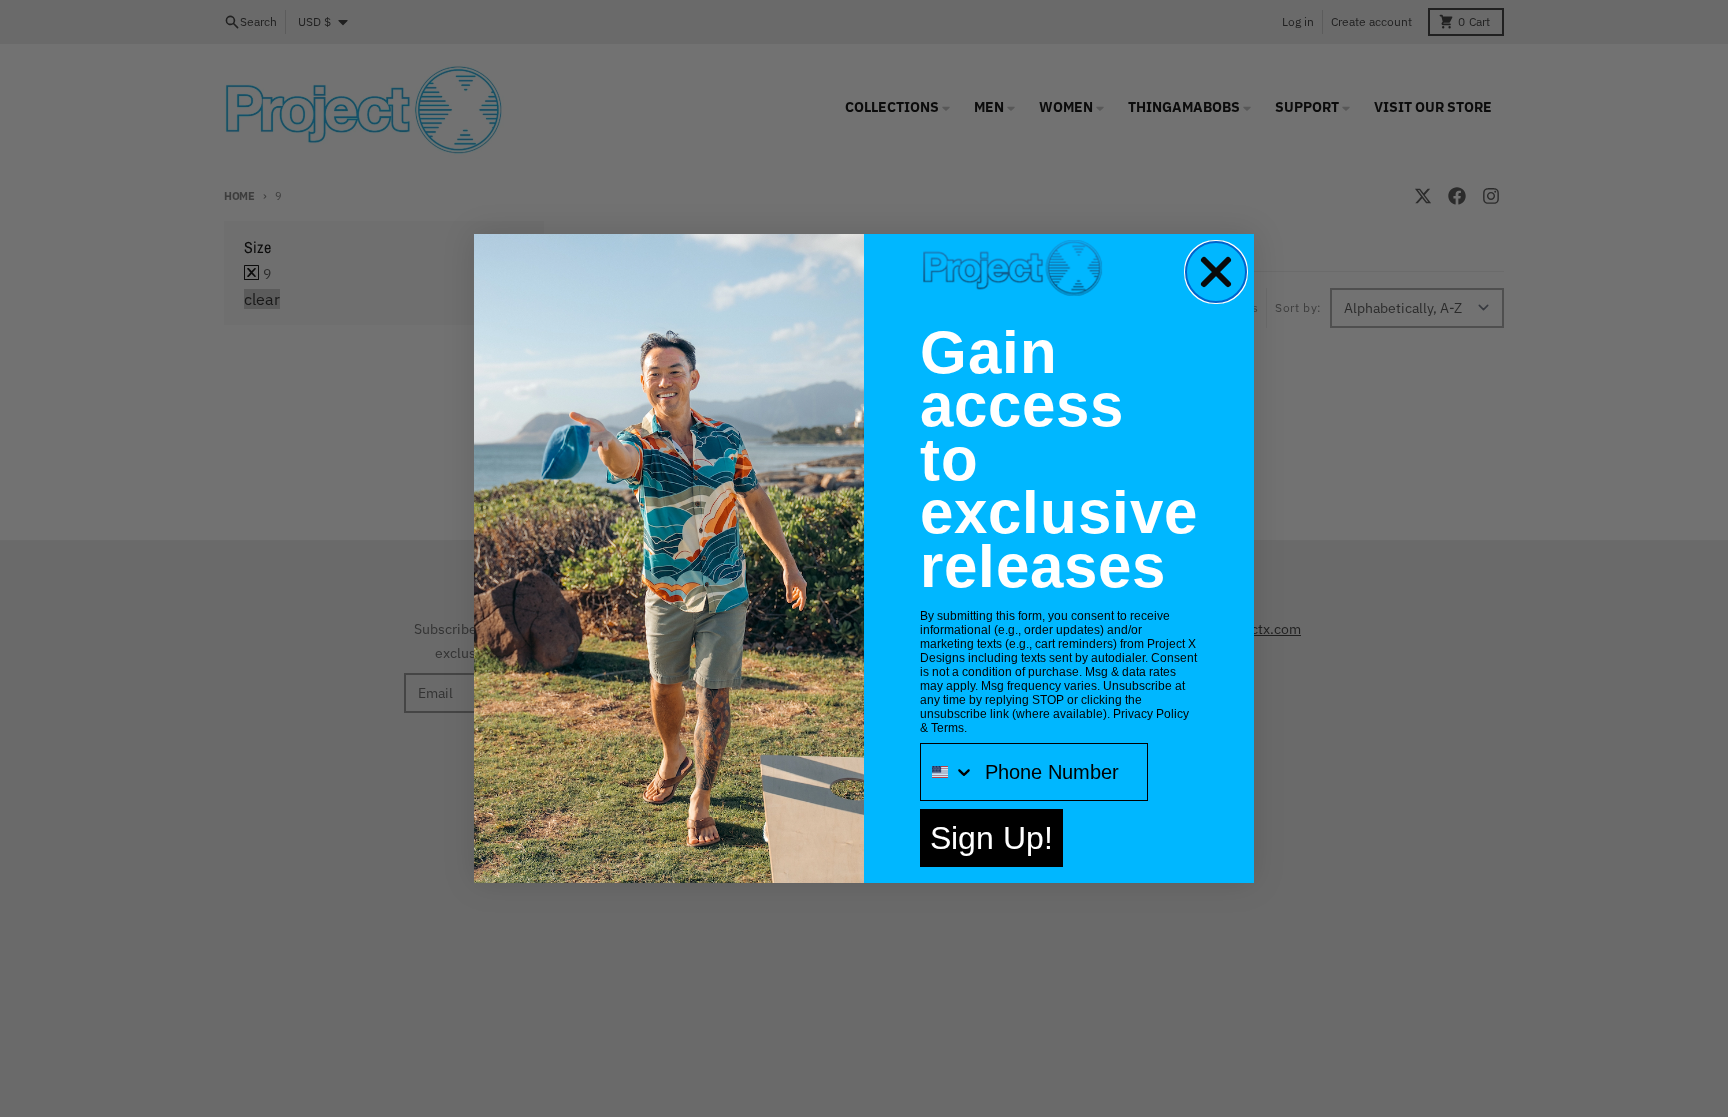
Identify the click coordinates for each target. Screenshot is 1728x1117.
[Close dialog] (1216, 272)
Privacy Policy (1151, 714)
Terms (947, 728)
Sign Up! (991, 838)
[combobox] (948, 772)
